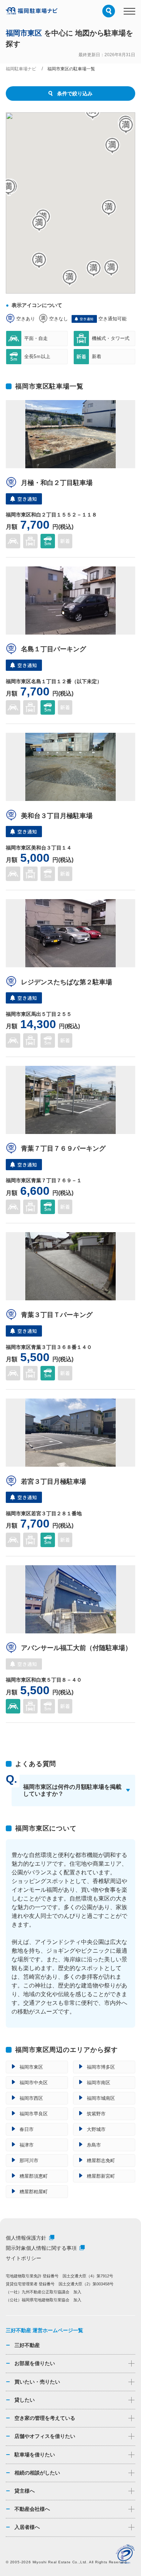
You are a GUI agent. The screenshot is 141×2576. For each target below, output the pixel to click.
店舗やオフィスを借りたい (45, 2436)
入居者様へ (27, 2527)
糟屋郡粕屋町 (34, 2192)
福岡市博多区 (101, 2067)
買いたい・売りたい (37, 2382)
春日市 (27, 2129)
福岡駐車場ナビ (21, 69)
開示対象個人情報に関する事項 (41, 2248)
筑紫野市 (96, 2114)
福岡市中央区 (34, 2083)
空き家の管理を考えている (45, 2418)
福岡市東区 (31, 2067)
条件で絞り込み (75, 94)
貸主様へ (25, 2491)
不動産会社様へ (32, 2509)
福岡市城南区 (101, 2098)
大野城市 (96, 2129)
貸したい (25, 2400)
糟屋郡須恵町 (34, 2176)
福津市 (27, 2145)
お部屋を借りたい (35, 2363)
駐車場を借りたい (35, 2455)
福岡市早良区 (34, 2114)
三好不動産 (27, 2345)
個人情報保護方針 (26, 2238)
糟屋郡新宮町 (101, 2176)
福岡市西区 (31, 2098)
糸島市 (94, 2145)
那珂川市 (29, 2160)
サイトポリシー (23, 2258)
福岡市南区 (99, 2083)
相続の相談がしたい (37, 2473)
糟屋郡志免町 (101, 2160)
